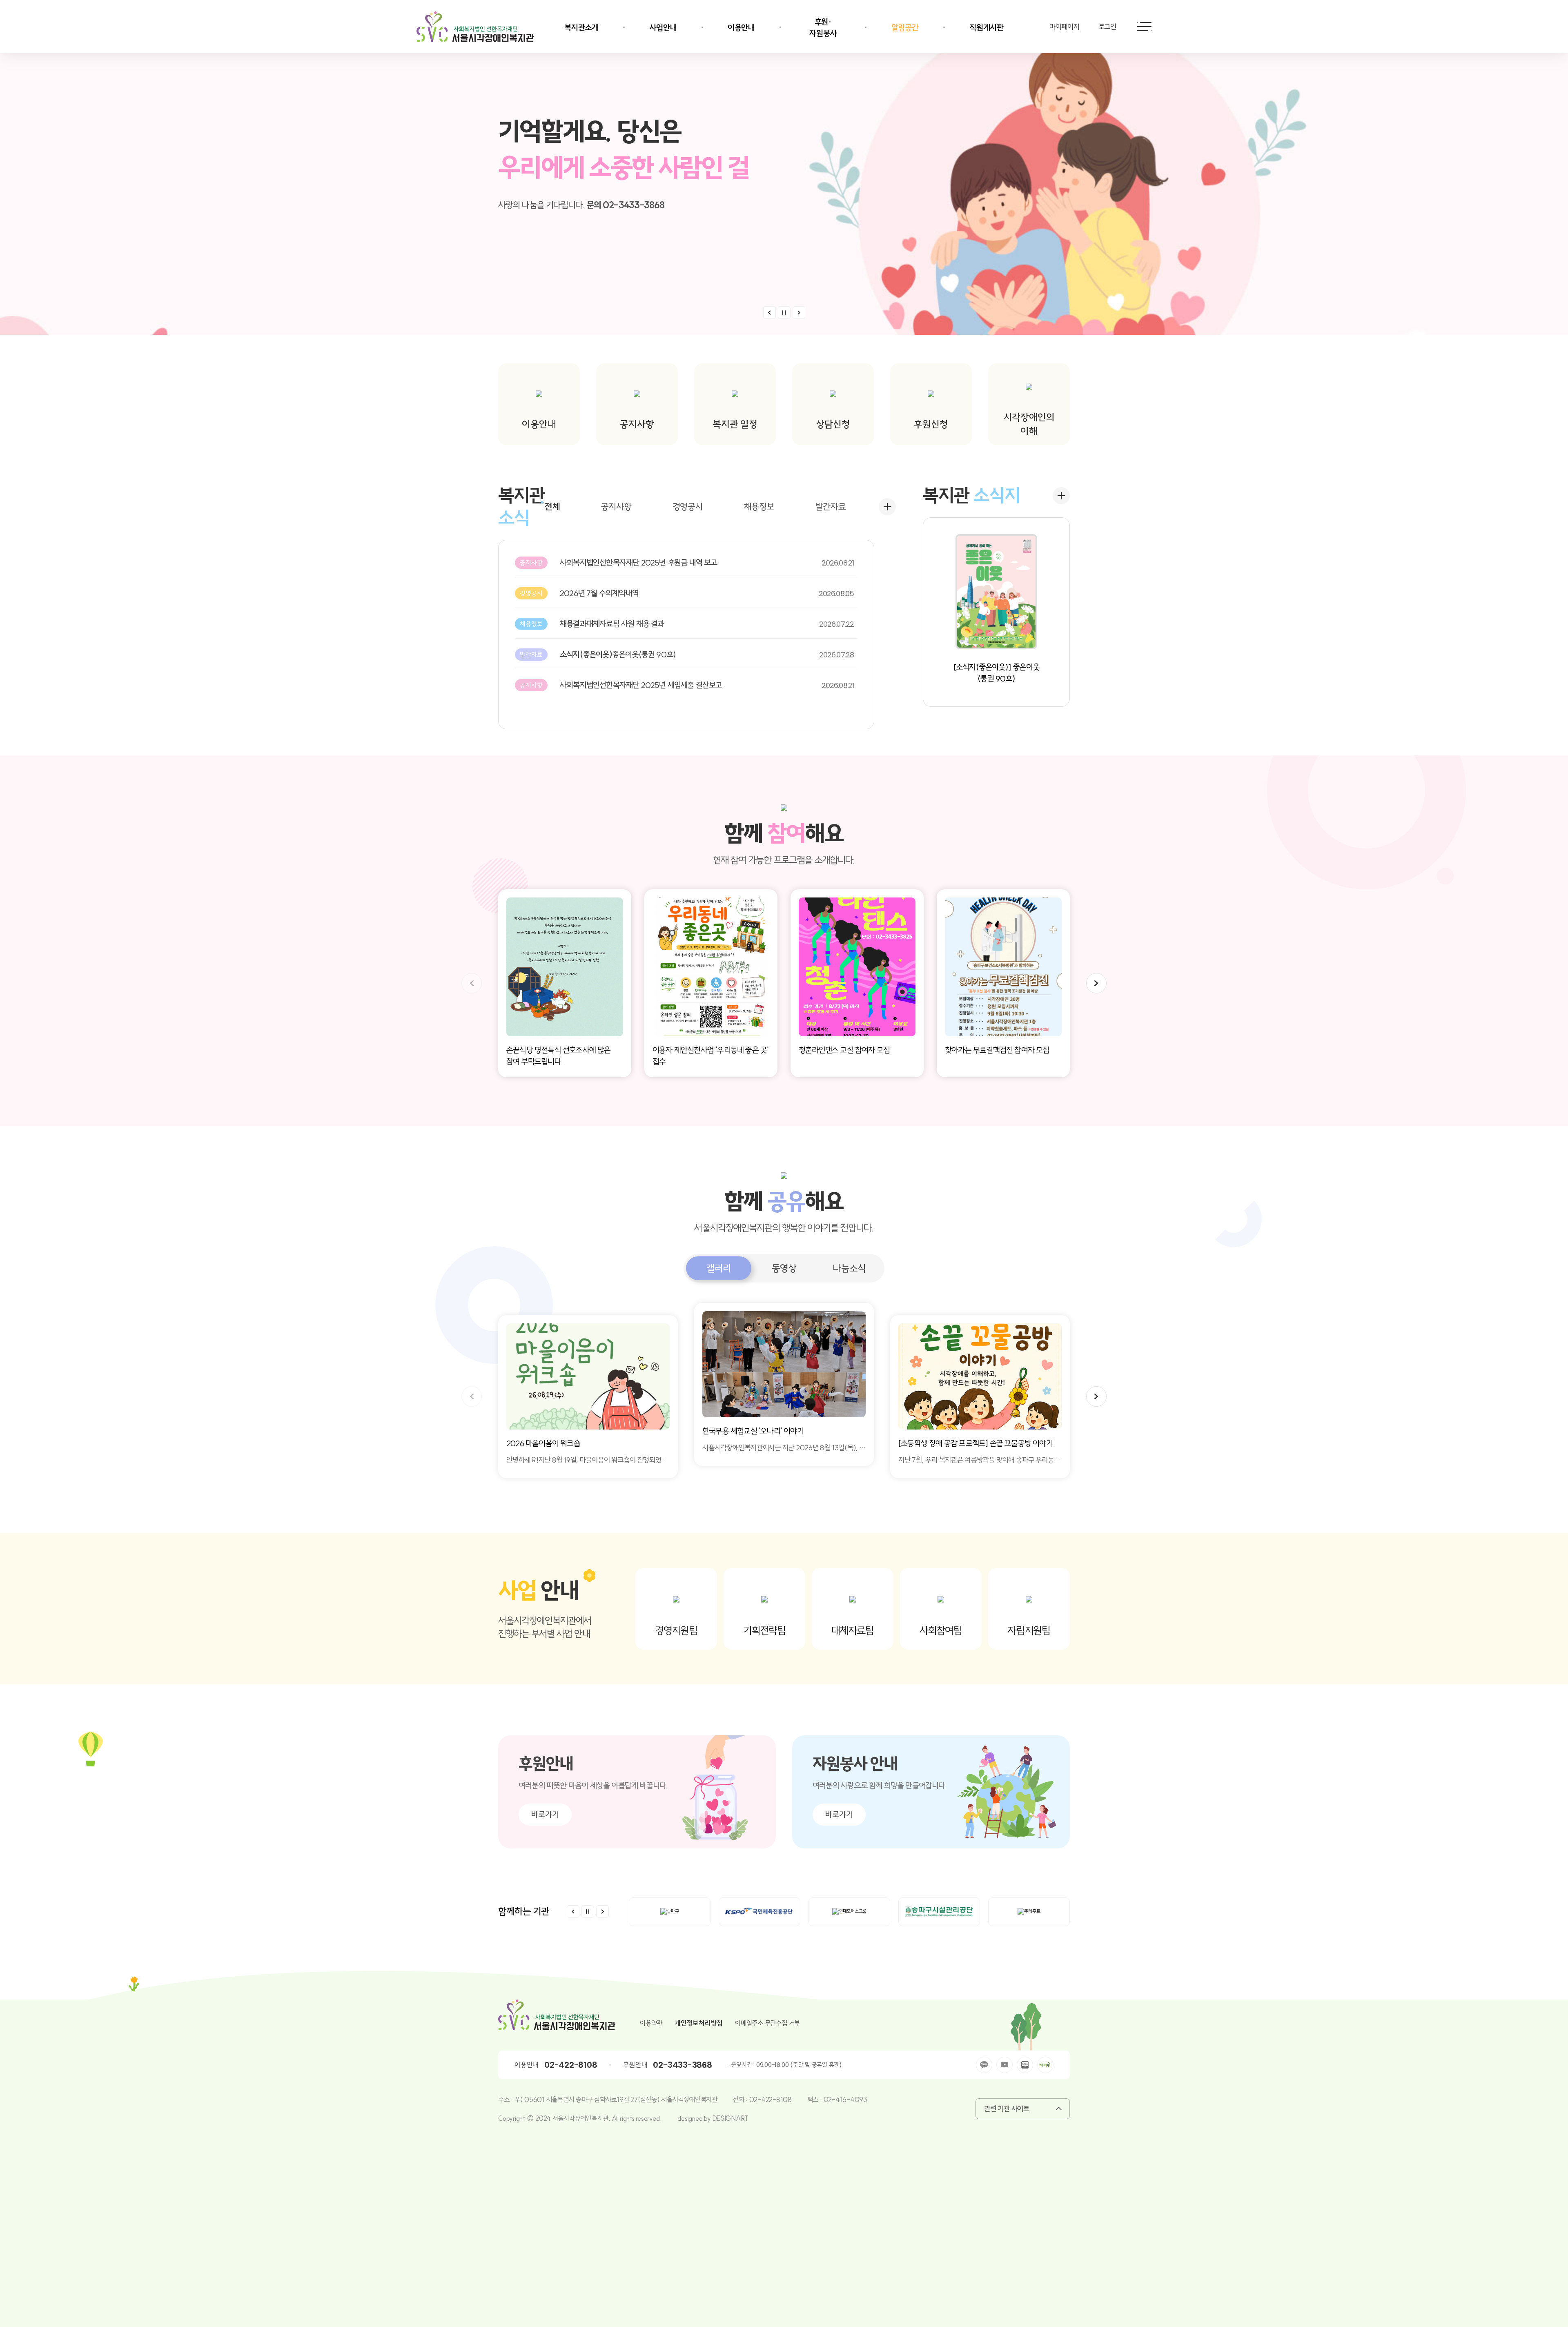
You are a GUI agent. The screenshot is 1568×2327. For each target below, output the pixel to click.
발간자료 (830, 507)
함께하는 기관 (524, 1911)
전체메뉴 (1144, 27)
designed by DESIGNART (713, 2118)
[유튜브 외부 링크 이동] (1004, 2065)
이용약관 (651, 2023)
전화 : (741, 2099)
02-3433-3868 (682, 2065)
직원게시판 (987, 28)
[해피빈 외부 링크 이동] (1045, 2065)
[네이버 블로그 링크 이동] (1025, 2065)
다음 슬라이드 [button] (1096, 983)
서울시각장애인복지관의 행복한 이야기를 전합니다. (784, 1228)
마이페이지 (1065, 27)
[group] (588, 1396)
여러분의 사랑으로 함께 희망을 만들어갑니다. (880, 1785)
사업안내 (663, 28)
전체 (552, 507)
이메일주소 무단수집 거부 (767, 2023)
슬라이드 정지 (784, 313)
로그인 (1107, 27)
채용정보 (759, 507)
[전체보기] (887, 507)
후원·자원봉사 (823, 28)
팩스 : (815, 2099)
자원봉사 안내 (855, 1764)
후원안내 (546, 1764)
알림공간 (905, 28)
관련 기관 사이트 (1007, 2109)
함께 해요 (784, 834)
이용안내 (741, 28)
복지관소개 (581, 28)
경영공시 (688, 507)
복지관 (521, 507)
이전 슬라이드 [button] (770, 313)
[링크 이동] (784, 167)
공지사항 (616, 507)
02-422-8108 (571, 2065)
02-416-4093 (845, 2099)
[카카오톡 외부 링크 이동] (984, 2065)
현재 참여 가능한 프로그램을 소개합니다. (784, 860)
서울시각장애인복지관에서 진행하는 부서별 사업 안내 (545, 1627)
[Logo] (475, 27)
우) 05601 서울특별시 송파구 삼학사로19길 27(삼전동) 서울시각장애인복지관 (616, 2099)
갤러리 (718, 1268)
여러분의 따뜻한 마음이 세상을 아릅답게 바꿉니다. (593, 1785)
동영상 (784, 1268)
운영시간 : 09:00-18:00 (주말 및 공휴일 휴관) (787, 2065)
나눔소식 (849, 1268)
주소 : (506, 2099)
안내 (541, 1590)
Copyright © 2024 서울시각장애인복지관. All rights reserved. (580, 2118)
